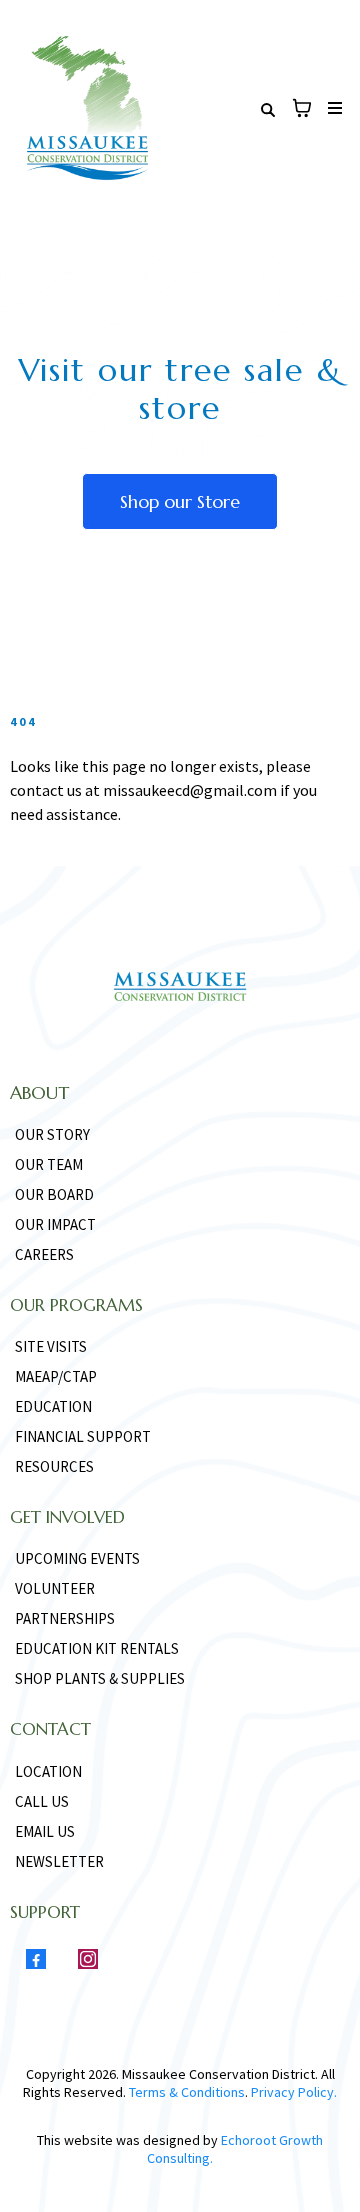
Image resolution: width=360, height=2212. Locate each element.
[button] (332, 108)
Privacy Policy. (292, 2092)
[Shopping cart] (302, 108)
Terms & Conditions (187, 2092)
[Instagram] (88, 1959)
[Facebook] (36, 1959)
